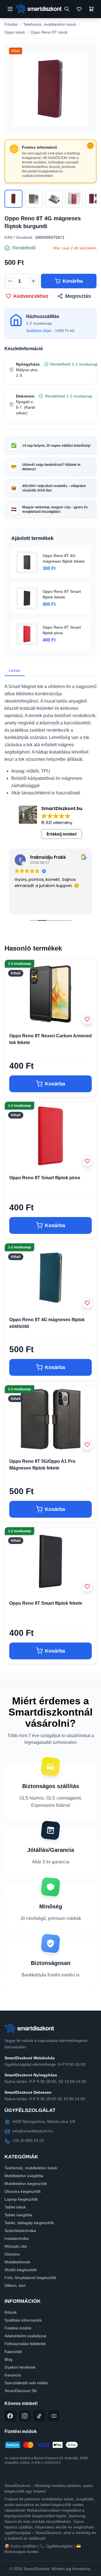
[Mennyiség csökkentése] (10, 281)
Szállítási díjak (39, 331)
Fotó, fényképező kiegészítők (30, 2278)
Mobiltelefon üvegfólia (24, 2176)
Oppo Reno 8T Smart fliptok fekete (46, 1603)
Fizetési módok (18, 2328)
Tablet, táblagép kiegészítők (29, 2223)
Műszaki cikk (16, 2246)
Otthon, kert (15, 2285)
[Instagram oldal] (25, 2416)
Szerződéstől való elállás (26, 2383)
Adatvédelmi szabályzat (25, 2336)
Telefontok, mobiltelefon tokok (50, 24)
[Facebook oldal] (10, 2416)
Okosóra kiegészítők (23, 2191)
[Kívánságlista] (79, 9)
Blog (8, 2359)
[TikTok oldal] (39, 2416)
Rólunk (11, 2312)
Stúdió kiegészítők (21, 2270)
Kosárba (73, 281)
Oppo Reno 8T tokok (49, 32)
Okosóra (12, 2254)
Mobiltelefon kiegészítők (26, 2184)
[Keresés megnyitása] (67, 9)
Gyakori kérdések (20, 2367)
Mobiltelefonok (17, 2262)
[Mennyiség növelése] (33, 281)
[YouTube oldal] (54, 2416)
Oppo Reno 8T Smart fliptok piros (45, 1178)
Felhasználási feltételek (25, 2344)
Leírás (15, 670)
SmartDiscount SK (21, 2391)
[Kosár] (92, 9)
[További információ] (90, 146)
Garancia (13, 2375)
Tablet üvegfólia (18, 2215)
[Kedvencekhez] (87, 1019)
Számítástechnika (20, 2231)
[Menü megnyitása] (10, 9)
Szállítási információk (23, 2320)
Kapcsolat (13, 2352)
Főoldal (11, 24)
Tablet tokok (15, 2207)
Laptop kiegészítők (21, 2199)
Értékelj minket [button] (62, 834)
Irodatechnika (17, 2238)
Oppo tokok (15, 32)
